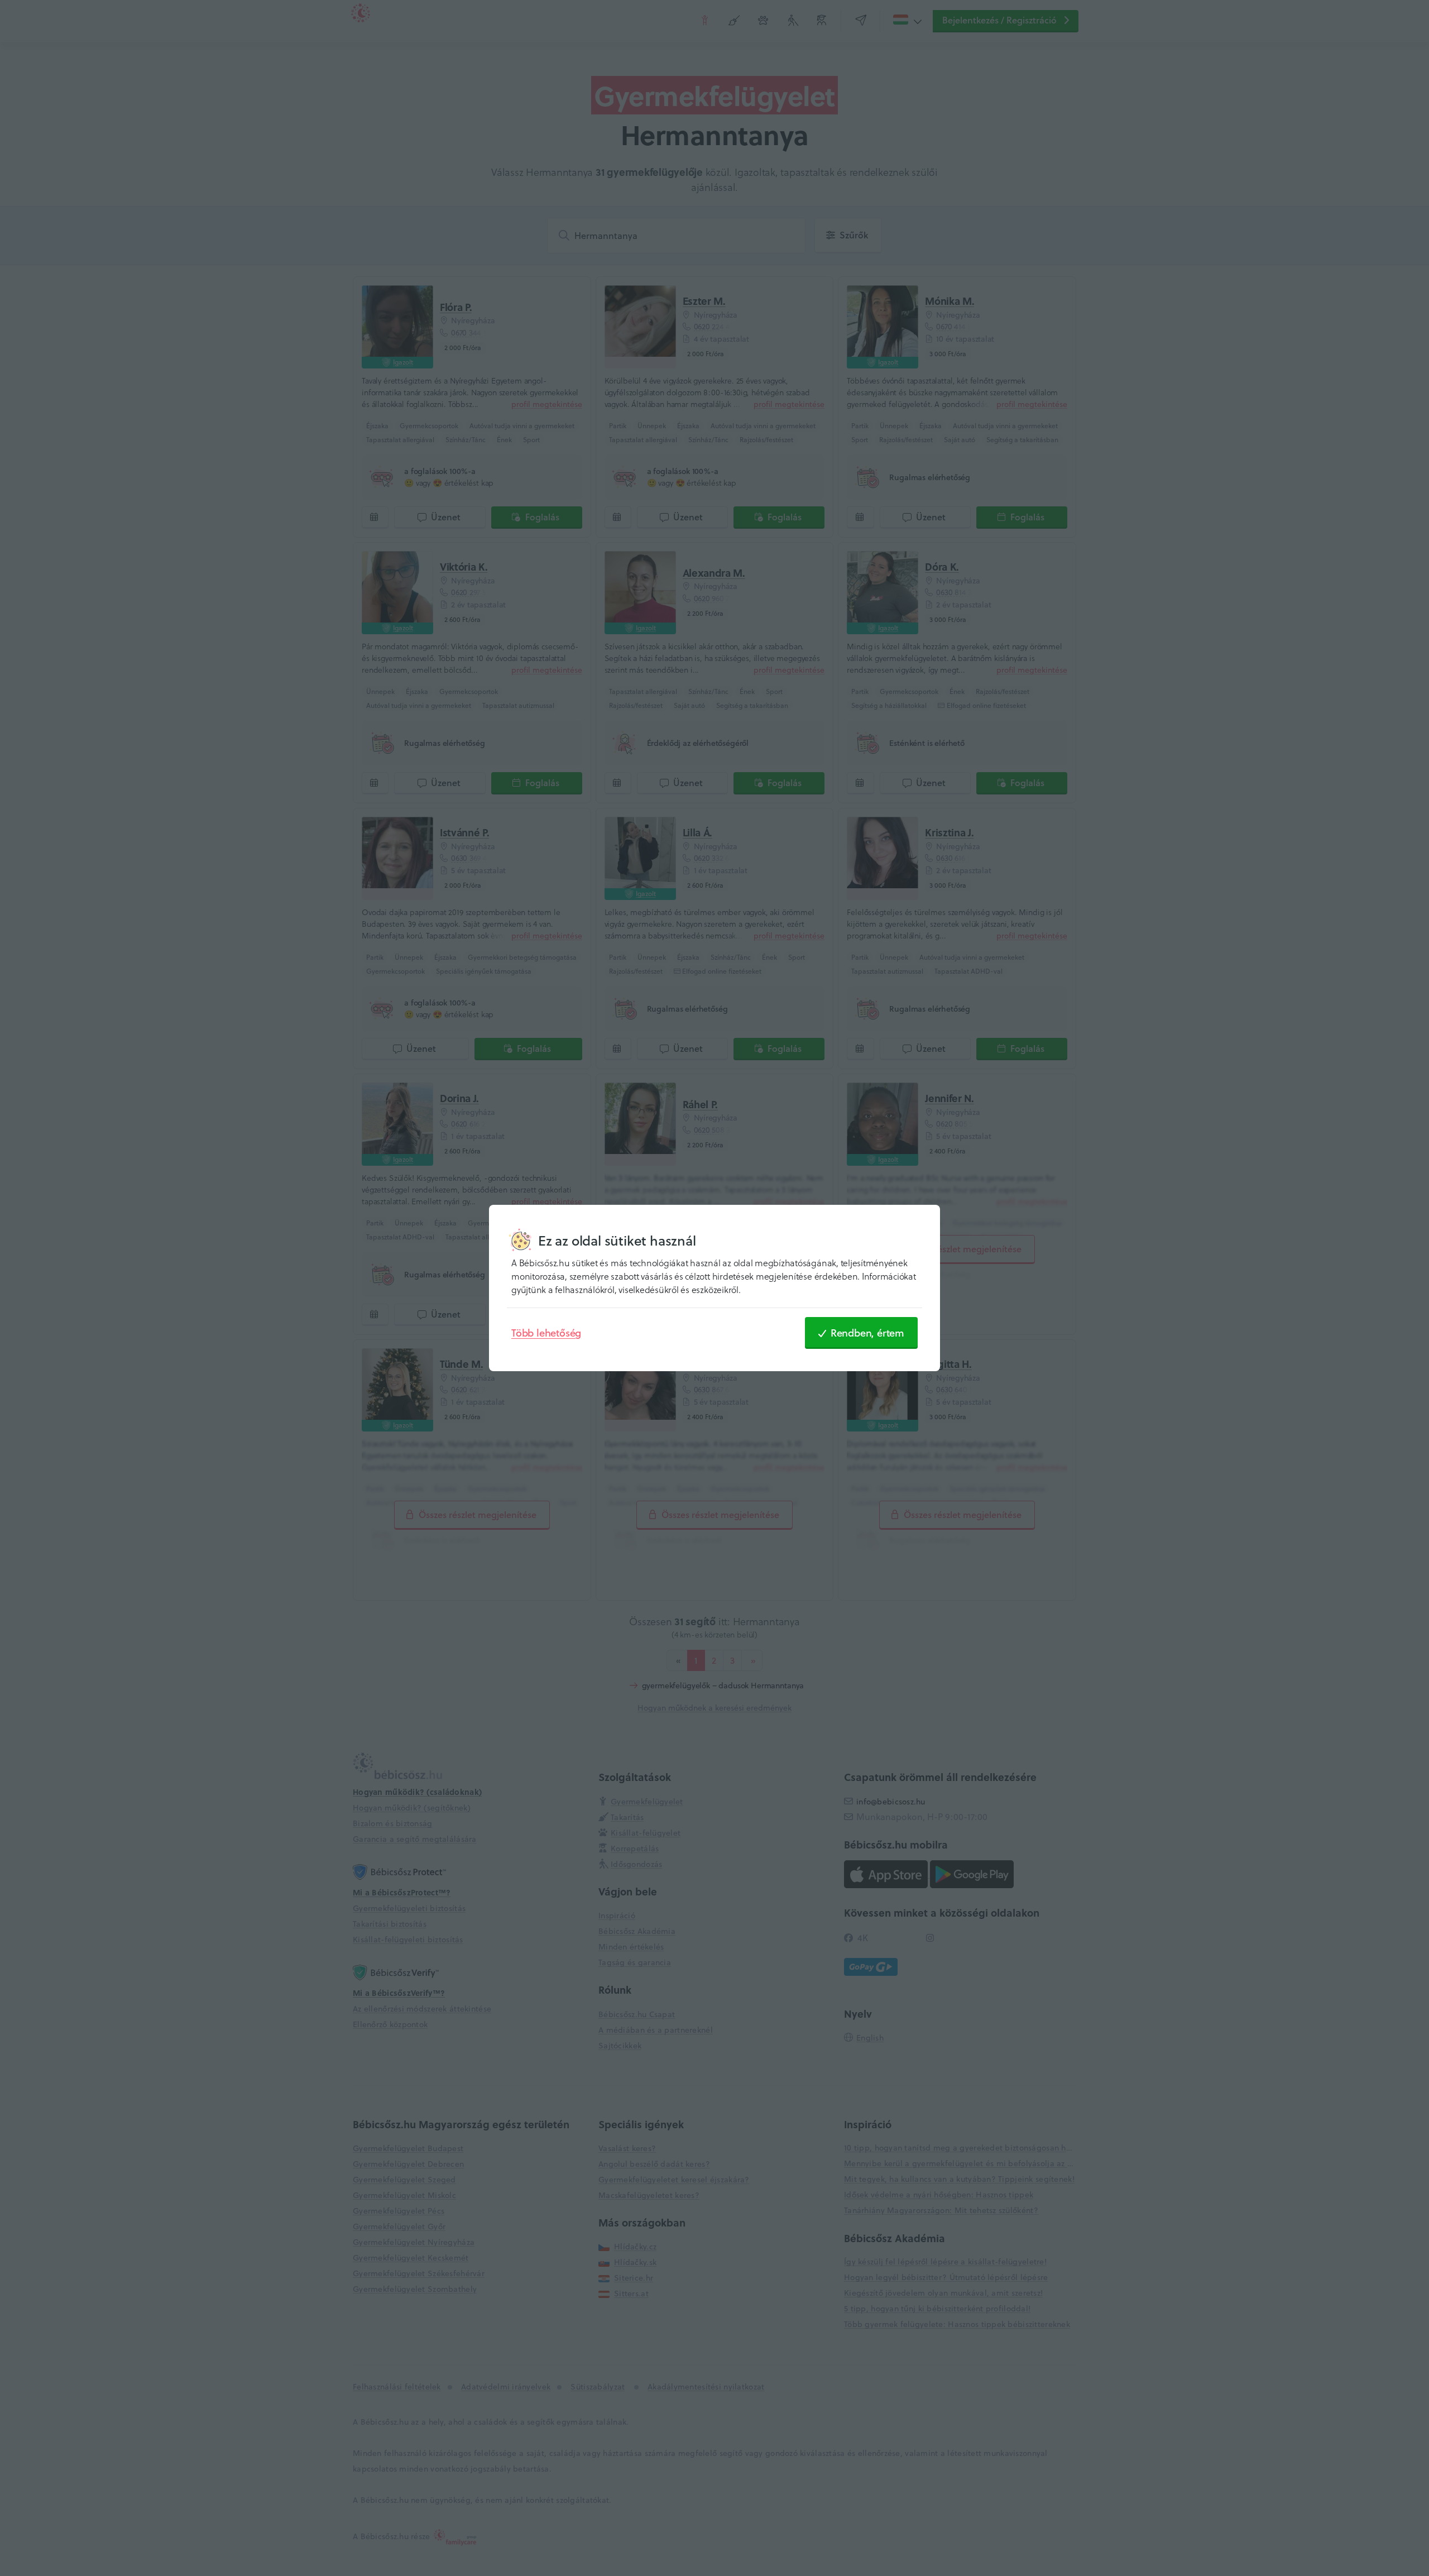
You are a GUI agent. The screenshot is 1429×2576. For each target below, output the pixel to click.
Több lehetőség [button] (546, 1333)
